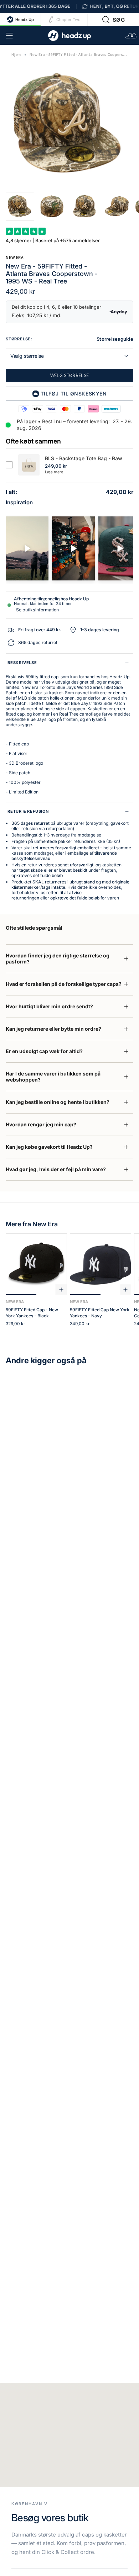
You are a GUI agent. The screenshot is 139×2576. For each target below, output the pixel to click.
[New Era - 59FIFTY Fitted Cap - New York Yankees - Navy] (101, 1264)
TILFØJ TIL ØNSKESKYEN (74, 394)
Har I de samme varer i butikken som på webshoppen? (53, 1077)
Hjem (16, 55)
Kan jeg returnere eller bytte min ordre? (53, 1029)
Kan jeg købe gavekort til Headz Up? (49, 1147)
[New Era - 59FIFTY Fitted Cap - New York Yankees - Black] (36, 1264)
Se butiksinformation (37, 610)
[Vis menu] (9, 36)
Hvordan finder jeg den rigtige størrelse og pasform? (58, 958)
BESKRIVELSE (22, 663)
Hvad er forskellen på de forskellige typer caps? (64, 984)
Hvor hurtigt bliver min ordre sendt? (49, 1006)
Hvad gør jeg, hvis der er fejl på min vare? (56, 1169)
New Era (15, 257)
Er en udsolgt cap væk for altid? (44, 1051)
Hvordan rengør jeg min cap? (41, 1124)
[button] (114, 20)
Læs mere (54, 472)
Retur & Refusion (28, 811)
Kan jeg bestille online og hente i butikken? (58, 1102)
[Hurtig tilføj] (61, 1290)
